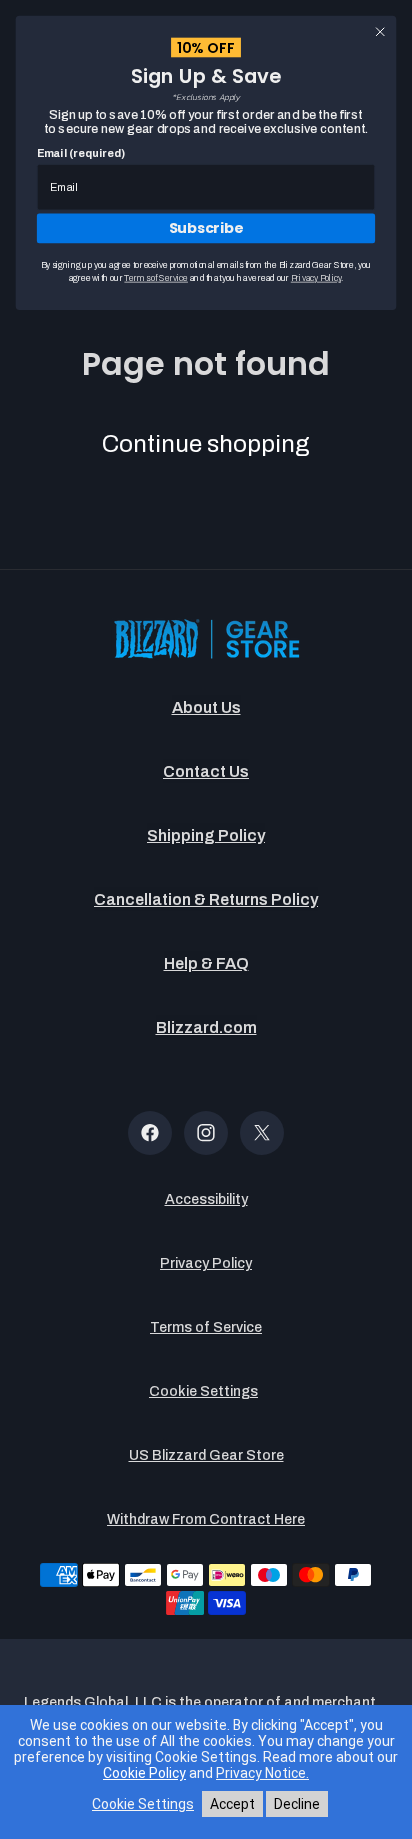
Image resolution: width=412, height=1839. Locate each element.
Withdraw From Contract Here (206, 1519)
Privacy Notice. (262, 1773)
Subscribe (206, 228)
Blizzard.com (206, 1027)
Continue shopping (206, 444)
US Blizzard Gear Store (206, 1455)
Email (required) (81, 153)
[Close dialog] (380, 32)
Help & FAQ (206, 963)
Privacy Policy (206, 1263)
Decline (297, 1804)
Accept (232, 1804)
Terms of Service (206, 1327)
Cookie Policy (144, 1773)
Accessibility (206, 1199)
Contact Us (206, 771)
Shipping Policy (206, 835)
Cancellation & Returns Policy (206, 899)
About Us (206, 707)
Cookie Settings (203, 1391)
